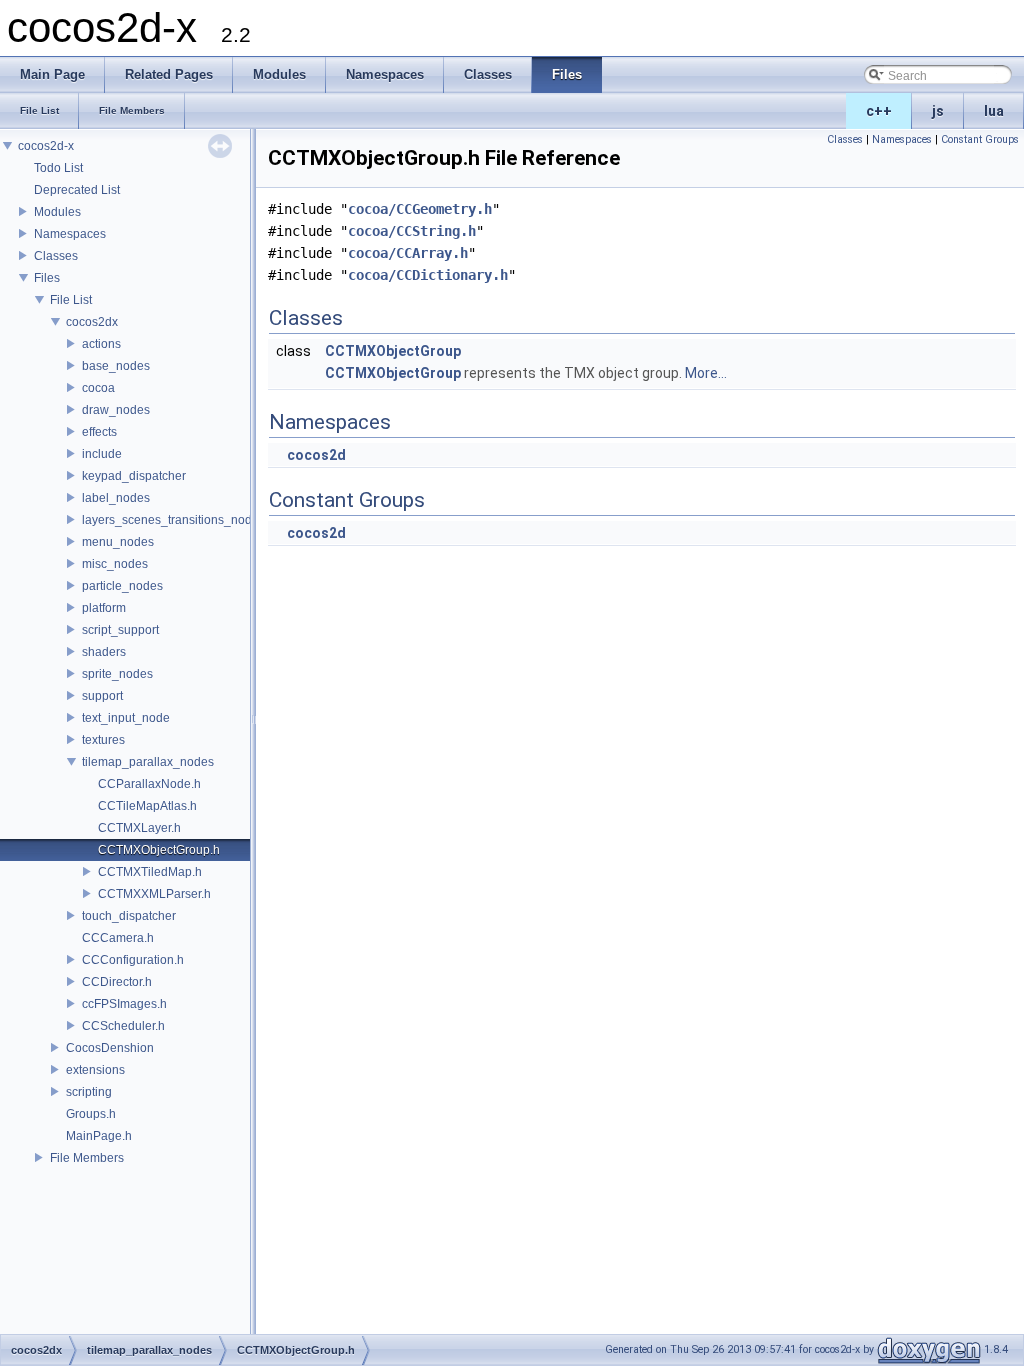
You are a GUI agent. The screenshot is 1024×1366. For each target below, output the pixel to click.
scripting (89, 1092)
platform (104, 608)
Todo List (58, 168)
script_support (120, 630)
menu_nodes (118, 542)
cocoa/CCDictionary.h (428, 275)
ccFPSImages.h (124, 1004)
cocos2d (316, 455)
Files (47, 278)
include (102, 454)
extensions (95, 1070)
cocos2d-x (46, 146)
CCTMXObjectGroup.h (159, 850)
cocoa (98, 388)
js (938, 111)
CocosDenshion (110, 1048)
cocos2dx (92, 322)
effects (99, 432)
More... (706, 373)
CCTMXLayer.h (139, 828)
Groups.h (91, 1114)
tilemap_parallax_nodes (148, 762)
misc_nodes (115, 564)
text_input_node (126, 718)
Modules (57, 212)
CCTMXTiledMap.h (150, 872)
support (102, 696)
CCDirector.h (117, 982)
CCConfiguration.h (133, 960)
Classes (56, 256)
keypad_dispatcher (134, 476)
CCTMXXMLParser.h (154, 894)
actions (101, 344)
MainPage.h (99, 1136)
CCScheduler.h (123, 1026)
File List (71, 300)
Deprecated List (77, 190)
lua (994, 111)
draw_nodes (116, 410)
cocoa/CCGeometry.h (420, 209)
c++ (879, 111)
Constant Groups (980, 139)
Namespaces (70, 234)
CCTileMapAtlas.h (147, 806)
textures (103, 740)
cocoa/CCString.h (412, 231)
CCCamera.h (118, 938)
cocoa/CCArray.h (408, 253)
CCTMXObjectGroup (393, 351)
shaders (104, 652)
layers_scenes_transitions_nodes (173, 520)
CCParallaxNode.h (149, 784)
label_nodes (116, 498)
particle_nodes (122, 586)
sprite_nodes (117, 674)
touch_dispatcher (129, 916)
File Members (87, 1158)
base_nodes (116, 366)
